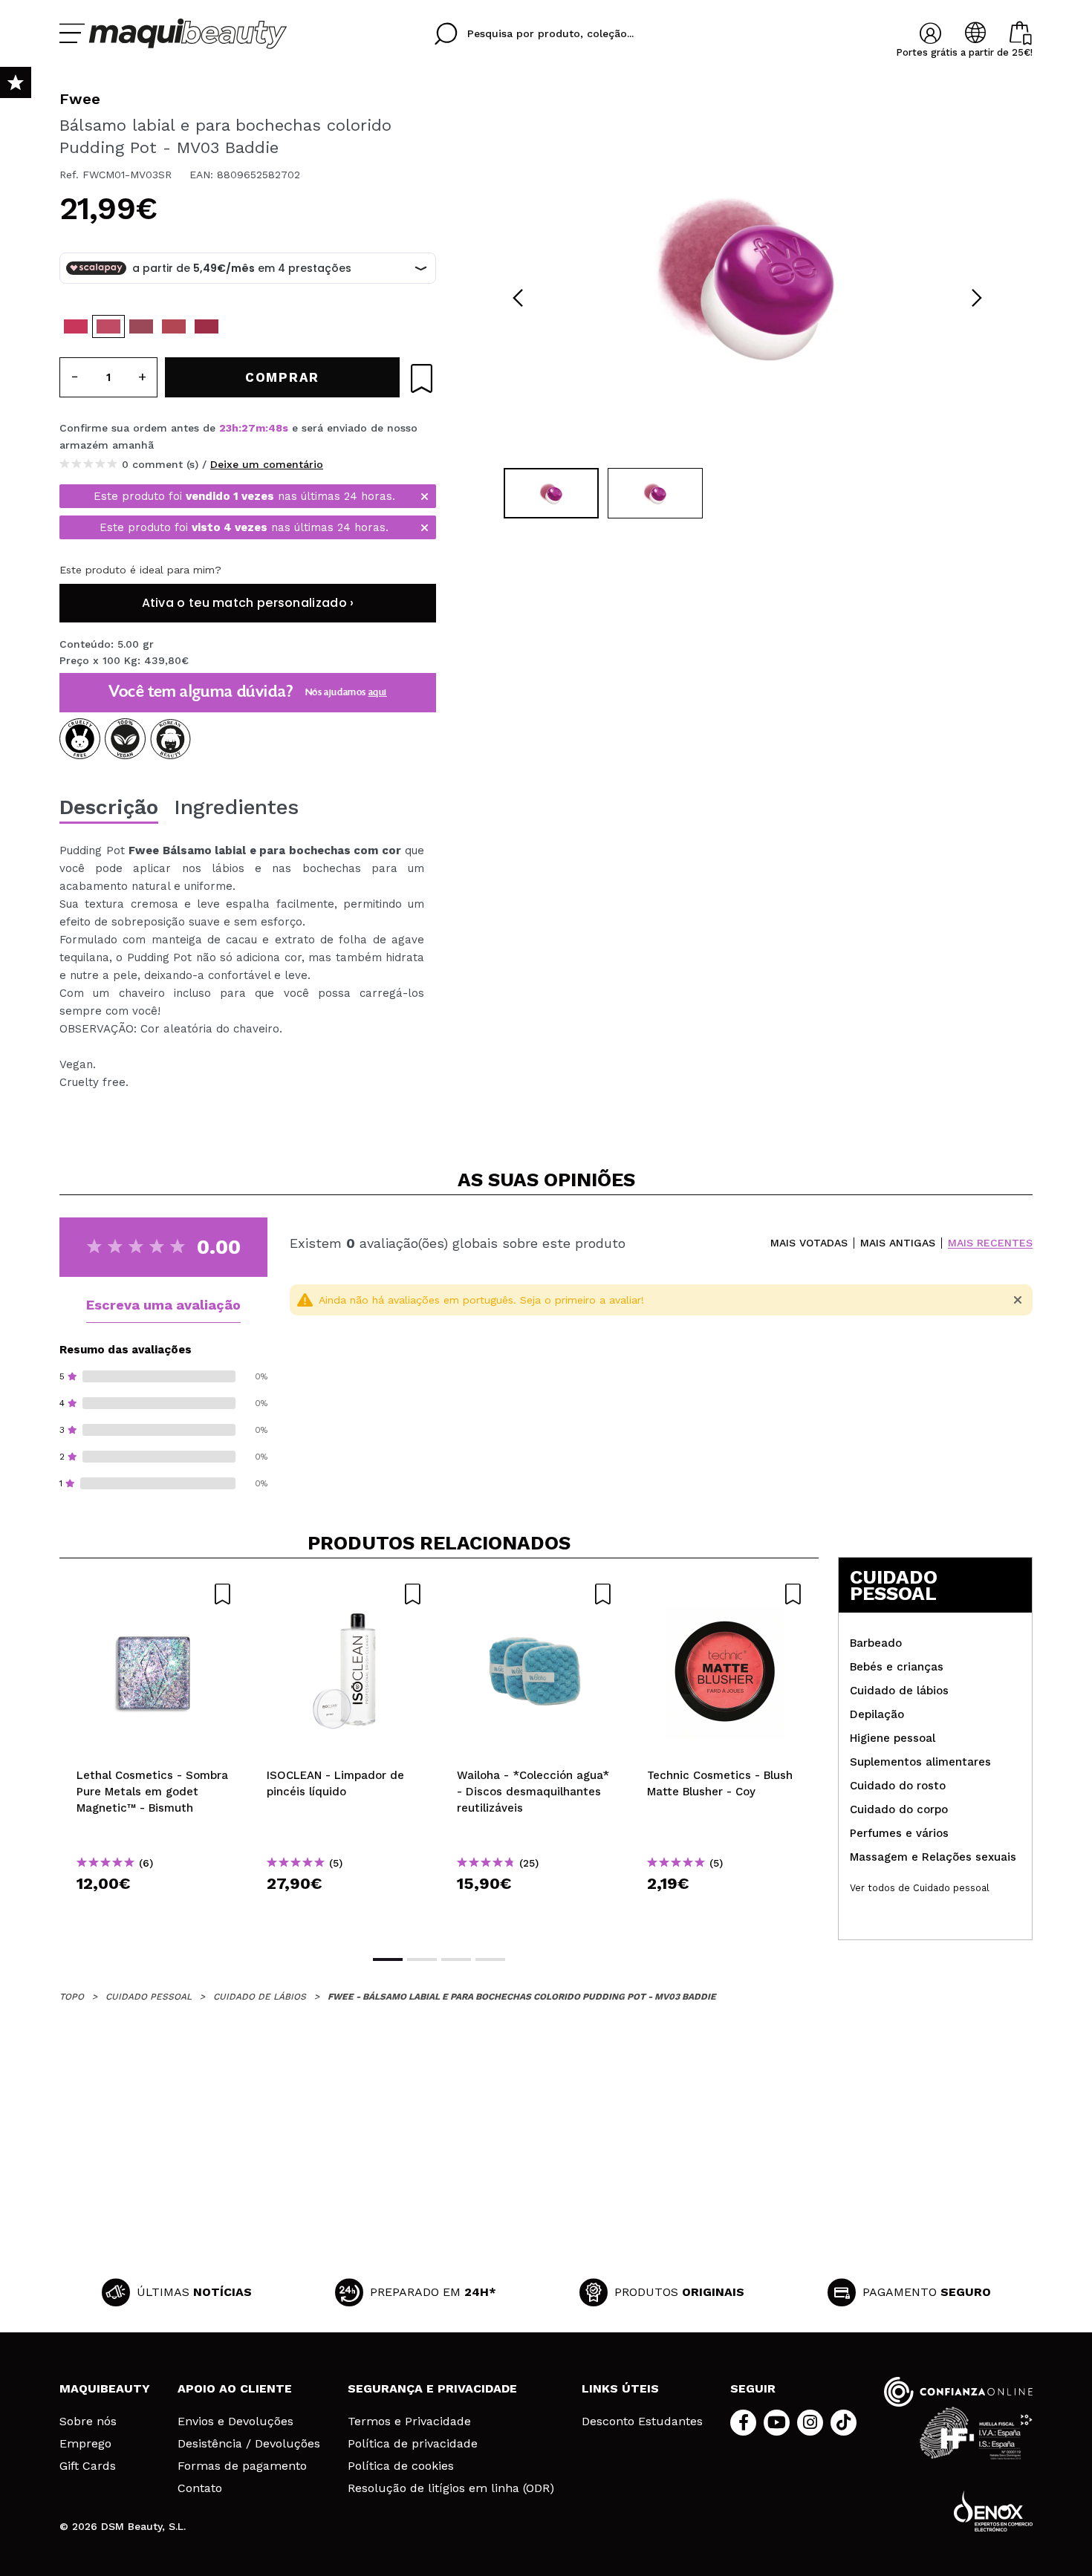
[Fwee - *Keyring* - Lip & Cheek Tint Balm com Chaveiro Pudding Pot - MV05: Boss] (141, 326)
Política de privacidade (413, 2444)
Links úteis (620, 2388)
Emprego (85, 2444)
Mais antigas (898, 1243)
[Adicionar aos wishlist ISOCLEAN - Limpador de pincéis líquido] (345, 1594)
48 (275, 428)
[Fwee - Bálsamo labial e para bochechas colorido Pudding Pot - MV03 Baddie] (108, 326)
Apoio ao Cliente (235, 2388)
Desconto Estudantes (642, 2421)
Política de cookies (401, 2466)
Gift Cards (88, 2466)
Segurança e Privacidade (432, 2388)
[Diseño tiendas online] (993, 2511)
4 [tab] (490, 1959)
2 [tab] (422, 1959)
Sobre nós (88, 2421)
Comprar (155, 1910)
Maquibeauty (105, 2388)
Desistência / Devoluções (249, 2444)
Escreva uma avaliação (163, 1305)
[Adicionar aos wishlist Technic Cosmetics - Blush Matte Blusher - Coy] (725, 1594)
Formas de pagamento (242, 2466)
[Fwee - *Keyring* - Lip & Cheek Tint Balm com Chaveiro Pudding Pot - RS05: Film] (174, 326)
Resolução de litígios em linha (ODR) (451, 2488)
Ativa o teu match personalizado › (248, 603)
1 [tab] (388, 1959)
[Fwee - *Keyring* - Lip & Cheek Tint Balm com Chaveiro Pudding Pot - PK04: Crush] (76, 326)
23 (225, 428)
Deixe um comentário (267, 464)
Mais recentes (990, 1243)
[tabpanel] (747, 275)
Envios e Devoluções (235, 2421)
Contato (200, 2488)
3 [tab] (456, 1959)
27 (248, 428)
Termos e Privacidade (409, 2421)
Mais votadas (809, 1243)
